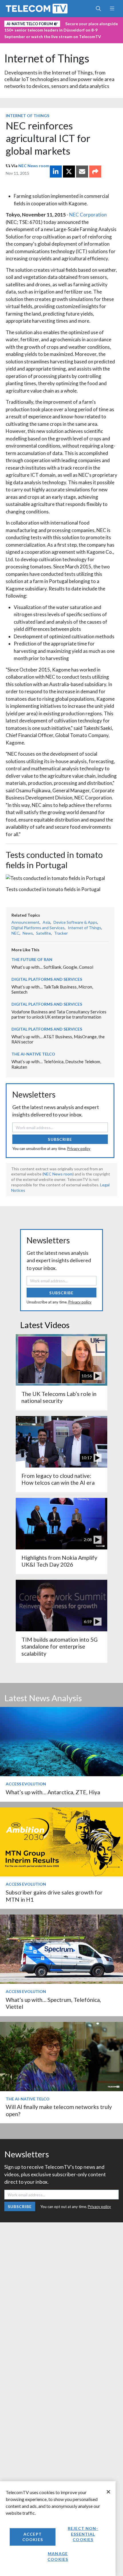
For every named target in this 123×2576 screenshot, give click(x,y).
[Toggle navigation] (112, 9)
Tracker (61, 933)
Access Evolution (26, 1784)
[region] (58, 2529)
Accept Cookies (33, 2537)
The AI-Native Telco (33, 1054)
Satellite (43, 933)
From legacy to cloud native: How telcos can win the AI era (58, 1479)
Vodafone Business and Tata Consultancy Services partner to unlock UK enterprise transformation (59, 1014)
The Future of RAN (32, 959)
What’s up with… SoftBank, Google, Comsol (52, 967)
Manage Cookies (58, 2556)
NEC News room (34, 166)
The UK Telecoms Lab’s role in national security (59, 1397)
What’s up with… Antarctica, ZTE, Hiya (53, 1792)
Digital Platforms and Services (38, 928)
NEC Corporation (88, 215)
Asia (46, 922)
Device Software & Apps (75, 922)
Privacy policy (79, 1149)
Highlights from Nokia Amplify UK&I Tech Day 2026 (59, 1561)
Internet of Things (47, 58)
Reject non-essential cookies (83, 2534)
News (28, 933)
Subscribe (60, 1139)
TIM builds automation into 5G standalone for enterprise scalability (59, 1647)
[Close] (108, 2492)
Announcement (25, 922)
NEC (15, 933)
